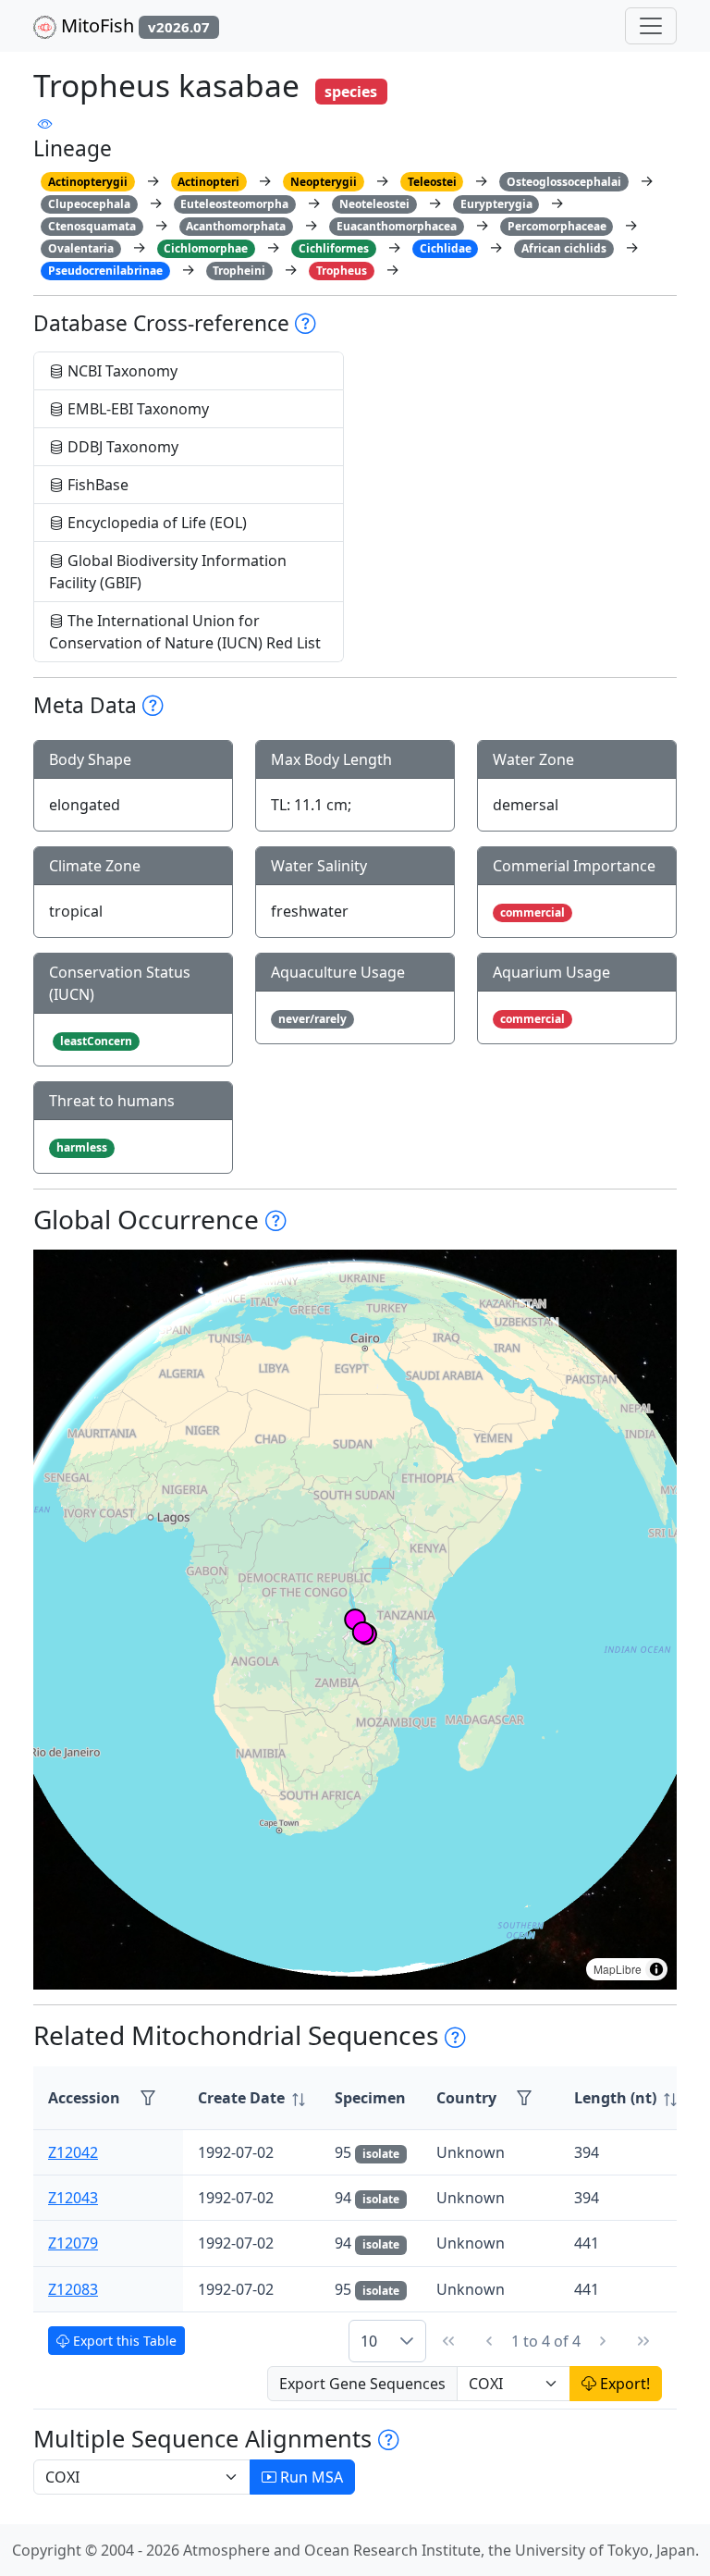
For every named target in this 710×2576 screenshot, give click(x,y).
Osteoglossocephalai (564, 182)
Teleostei (432, 182)
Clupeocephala (89, 204)
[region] (355, 1620)
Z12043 (73, 2198)
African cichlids (564, 248)
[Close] (679, 33)
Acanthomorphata (236, 226)
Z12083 (73, 2289)
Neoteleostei (374, 204)
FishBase (96, 485)
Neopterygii (324, 182)
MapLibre (618, 1969)
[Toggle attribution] (656, 1969)
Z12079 (73, 2243)
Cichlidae (446, 248)
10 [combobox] (369, 2341)
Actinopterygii (88, 182)
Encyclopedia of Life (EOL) (155, 523)
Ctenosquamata (92, 226)
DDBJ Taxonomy (121, 447)
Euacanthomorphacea (397, 226)
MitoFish (133, 25)
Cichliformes (334, 248)
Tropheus (342, 271)
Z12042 (73, 2152)
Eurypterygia (496, 204)
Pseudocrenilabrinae (105, 271)
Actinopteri (208, 182)
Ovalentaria (81, 248)
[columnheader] (251, 2098)
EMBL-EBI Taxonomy (136, 409)
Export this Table (123, 2341)
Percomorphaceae (557, 226)
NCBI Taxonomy (121, 371)
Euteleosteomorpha (234, 204)
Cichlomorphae (206, 248)
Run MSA (310, 2477)
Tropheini (239, 271)
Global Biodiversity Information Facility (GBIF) (168, 572)
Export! (623, 2384)
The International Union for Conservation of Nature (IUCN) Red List (185, 632)
